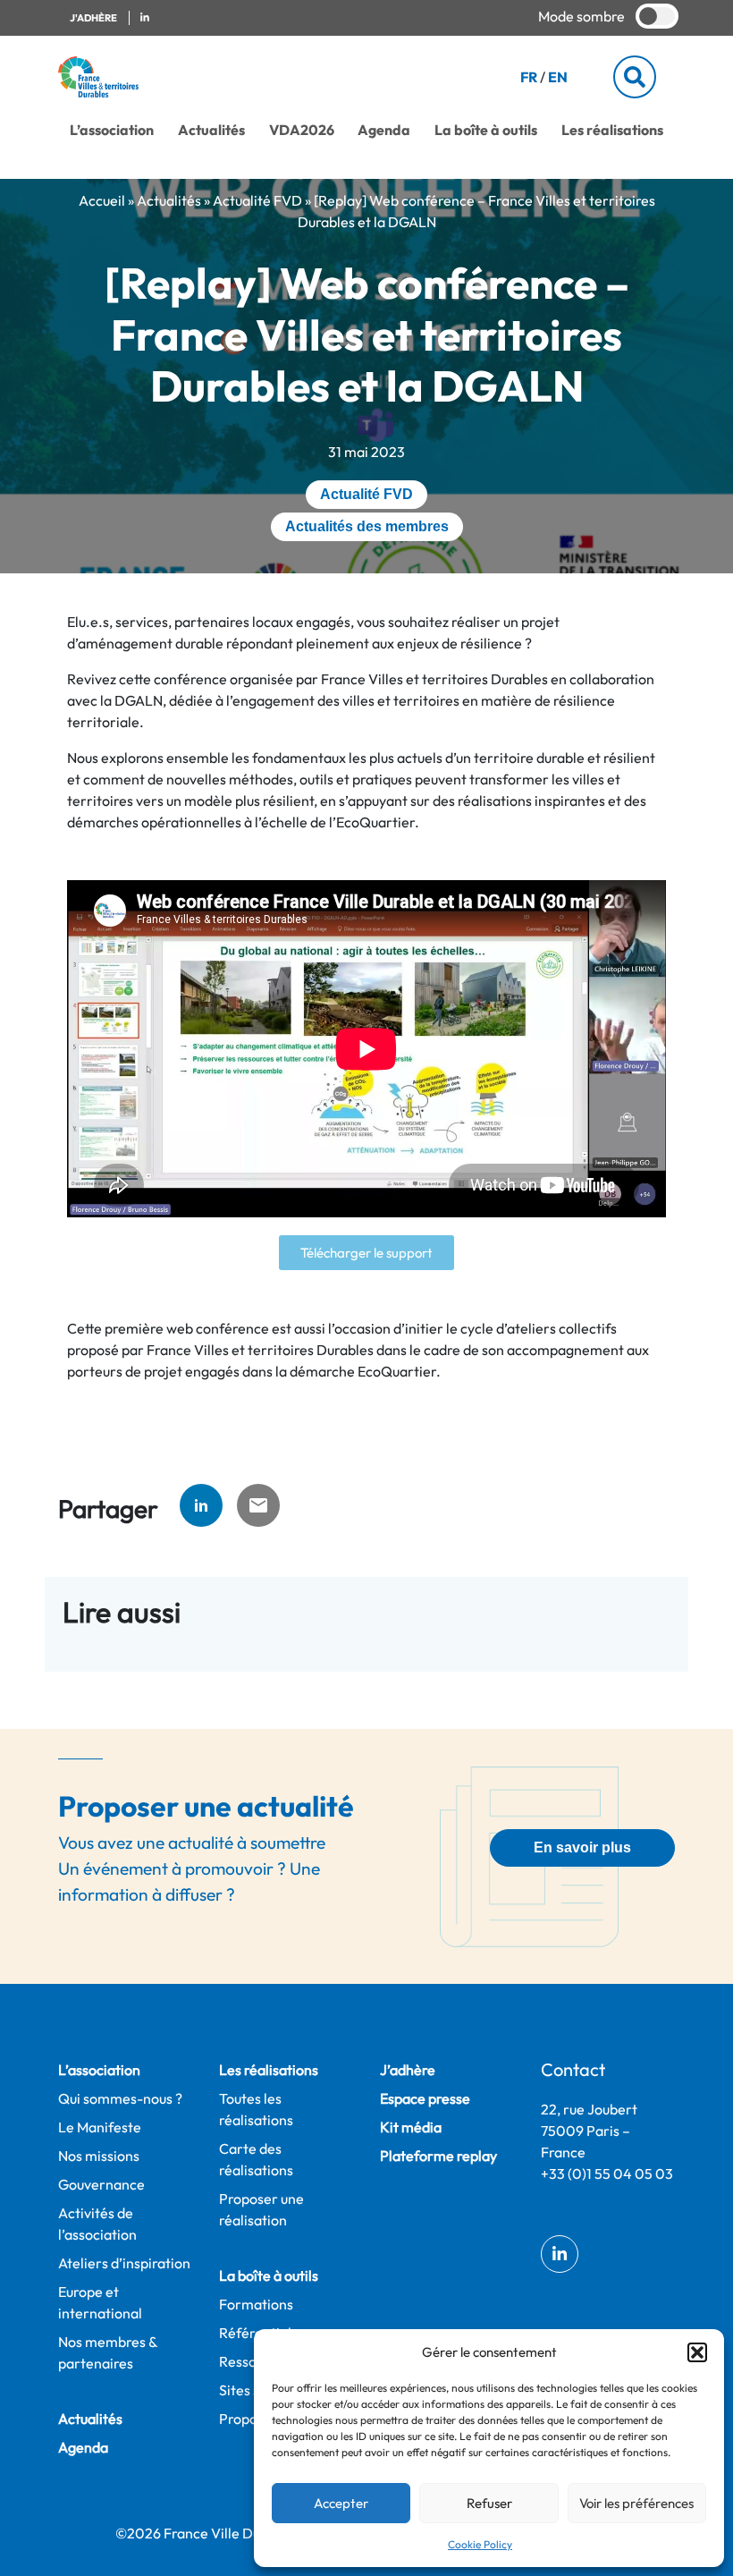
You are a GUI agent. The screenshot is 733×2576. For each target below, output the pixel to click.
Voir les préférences (636, 2503)
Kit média (411, 2127)
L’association (112, 130)
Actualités (211, 130)
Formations (256, 2304)
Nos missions (99, 2156)
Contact (573, 2069)
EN (558, 77)
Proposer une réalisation (261, 2209)
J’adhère (408, 2070)
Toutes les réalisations (256, 2109)
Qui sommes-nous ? (120, 2098)
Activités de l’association (97, 2224)
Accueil (102, 200)
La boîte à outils (486, 130)
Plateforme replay (438, 2156)
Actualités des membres (367, 526)
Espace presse (425, 2098)
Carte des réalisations (256, 2159)
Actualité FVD (257, 200)
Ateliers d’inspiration (124, 2263)
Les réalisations (612, 130)
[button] (697, 2352)
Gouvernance (101, 2184)
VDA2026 (302, 130)
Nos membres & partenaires (108, 2352)
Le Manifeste (100, 2127)
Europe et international (100, 2302)
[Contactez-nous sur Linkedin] (145, 18)
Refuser (489, 2503)
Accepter (341, 2503)
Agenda (384, 130)
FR (529, 77)
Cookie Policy (480, 2544)
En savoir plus (582, 1847)
